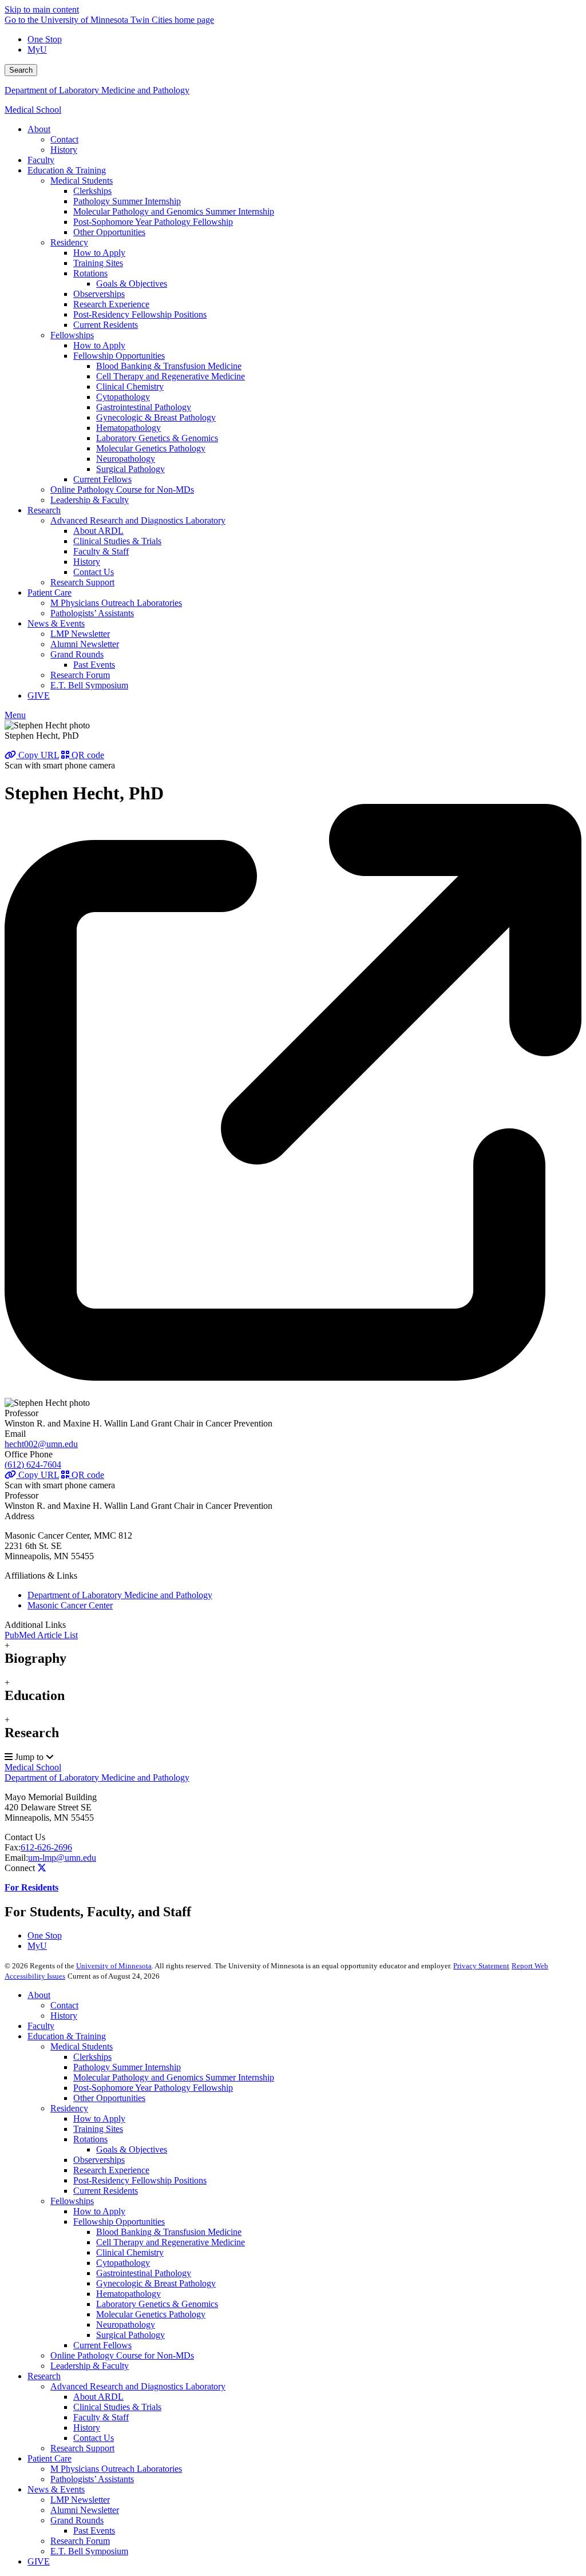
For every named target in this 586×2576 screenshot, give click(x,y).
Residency (69, 2108)
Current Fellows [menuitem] (102, 479)
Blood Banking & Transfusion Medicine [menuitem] (169, 366)
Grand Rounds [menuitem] (77, 654)
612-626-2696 (46, 1847)
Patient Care (50, 2458)
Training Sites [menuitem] (98, 263)
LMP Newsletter (80, 2500)
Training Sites (98, 2129)
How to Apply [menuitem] (99, 253)
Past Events (94, 2531)
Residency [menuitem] (69, 242)
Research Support (82, 2448)
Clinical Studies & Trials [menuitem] (117, 541)
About (39, 1995)
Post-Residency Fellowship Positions (140, 2180)
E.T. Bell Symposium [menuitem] (89, 685)
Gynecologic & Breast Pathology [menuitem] (156, 417)
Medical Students (82, 2046)
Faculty (41, 2026)
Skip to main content (42, 9)
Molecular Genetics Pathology (151, 2314)
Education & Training (67, 2036)
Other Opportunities (109, 2098)
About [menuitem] (39, 129)
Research (44, 2376)
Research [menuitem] (44, 510)
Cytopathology (123, 2263)
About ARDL (98, 2397)
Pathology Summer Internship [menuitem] (127, 201)
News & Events (56, 2489)
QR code (87, 755)
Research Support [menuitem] (82, 582)
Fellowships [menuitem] (72, 335)
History (64, 2016)
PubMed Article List (41, 1635)
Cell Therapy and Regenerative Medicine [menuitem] (171, 376)
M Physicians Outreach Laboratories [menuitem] (116, 603)
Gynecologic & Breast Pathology (156, 2283)
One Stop (45, 39)
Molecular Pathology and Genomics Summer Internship (174, 2077)
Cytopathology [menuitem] (123, 397)
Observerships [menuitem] (99, 294)
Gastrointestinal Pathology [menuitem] (144, 407)
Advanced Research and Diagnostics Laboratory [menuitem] (138, 520)
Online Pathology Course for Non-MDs (122, 2355)
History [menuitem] (64, 150)
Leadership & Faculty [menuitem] (90, 500)
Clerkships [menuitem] (92, 191)
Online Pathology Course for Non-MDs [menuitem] (122, 490)
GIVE (39, 2561)
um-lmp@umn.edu (62, 1858)
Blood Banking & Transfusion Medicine (169, 2232)
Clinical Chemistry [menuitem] (130, 387)
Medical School (33, 110)
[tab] (293, 1653)
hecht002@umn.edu (41, 1444)
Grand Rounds (77, 2520)
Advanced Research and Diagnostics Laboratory (138, 2386)
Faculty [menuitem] (41, 160)
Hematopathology (128, 2294)
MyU (37, 49)
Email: (16, 1858)
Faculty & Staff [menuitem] (101, 551)
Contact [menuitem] (64, 139)
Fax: (13, 1847)
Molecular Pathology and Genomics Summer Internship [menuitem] (174, 211)
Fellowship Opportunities (119, 2222)
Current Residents (106, 2191)
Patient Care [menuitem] (50, 593)
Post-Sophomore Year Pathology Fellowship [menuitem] (153, 222)
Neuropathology (126, 2325)
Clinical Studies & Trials (117, 2407)
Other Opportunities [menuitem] (109, 232)
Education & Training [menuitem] (67, 170)
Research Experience (111, 2170)
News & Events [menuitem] (56, 623)
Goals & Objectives (132, 2149)
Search (21, 70)
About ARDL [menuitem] (98, 531)
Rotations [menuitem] (90, 273)
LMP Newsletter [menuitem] (80, 634)
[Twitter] (42, 1868)
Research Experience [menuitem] (111, 304)
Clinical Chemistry (130, 2252)
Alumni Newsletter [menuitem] (85, 644)
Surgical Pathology (130, 2335)
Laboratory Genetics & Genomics (157, 2304)
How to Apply (99, 2119)
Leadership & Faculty (90, 2366)
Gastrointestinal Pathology (144, 2273)
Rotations (90, 2139)
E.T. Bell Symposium (89, 2551)
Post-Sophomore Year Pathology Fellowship (153, 2088)
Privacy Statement (481, 1966)
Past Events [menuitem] (94, 665)
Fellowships (72, 2201)
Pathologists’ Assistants (92, 2479)
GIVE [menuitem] (39, 695)
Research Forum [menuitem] (80, 675)
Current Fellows (102, 2345)
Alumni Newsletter (85, 2510)
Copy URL (37, 755)
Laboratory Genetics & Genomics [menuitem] (157, 438)
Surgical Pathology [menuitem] (130, 469)
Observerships (99, 2160)
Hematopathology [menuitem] (128, 428)
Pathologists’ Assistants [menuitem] (92, 613)
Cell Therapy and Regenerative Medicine (171, 2242)
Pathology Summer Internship (127, 2067)
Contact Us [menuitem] (94, 572)
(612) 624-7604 (33, 1465)
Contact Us (25, 1837)
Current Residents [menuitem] (106, 325)
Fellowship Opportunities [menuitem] (119, 356)
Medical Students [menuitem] (82, 181)
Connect (20, 1868)
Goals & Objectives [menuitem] (132, 284)
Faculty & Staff (101, 2417)
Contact (64, 2005)
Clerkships (92, 2057)
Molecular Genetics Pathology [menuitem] (151, 448)
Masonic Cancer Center (70, 1605)
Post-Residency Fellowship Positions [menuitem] (140, 314)
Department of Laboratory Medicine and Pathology (97, 90)
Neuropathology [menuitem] (126, 459)
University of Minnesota (114, 1966)
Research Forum (80, 2541)
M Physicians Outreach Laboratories (116, 2469)
